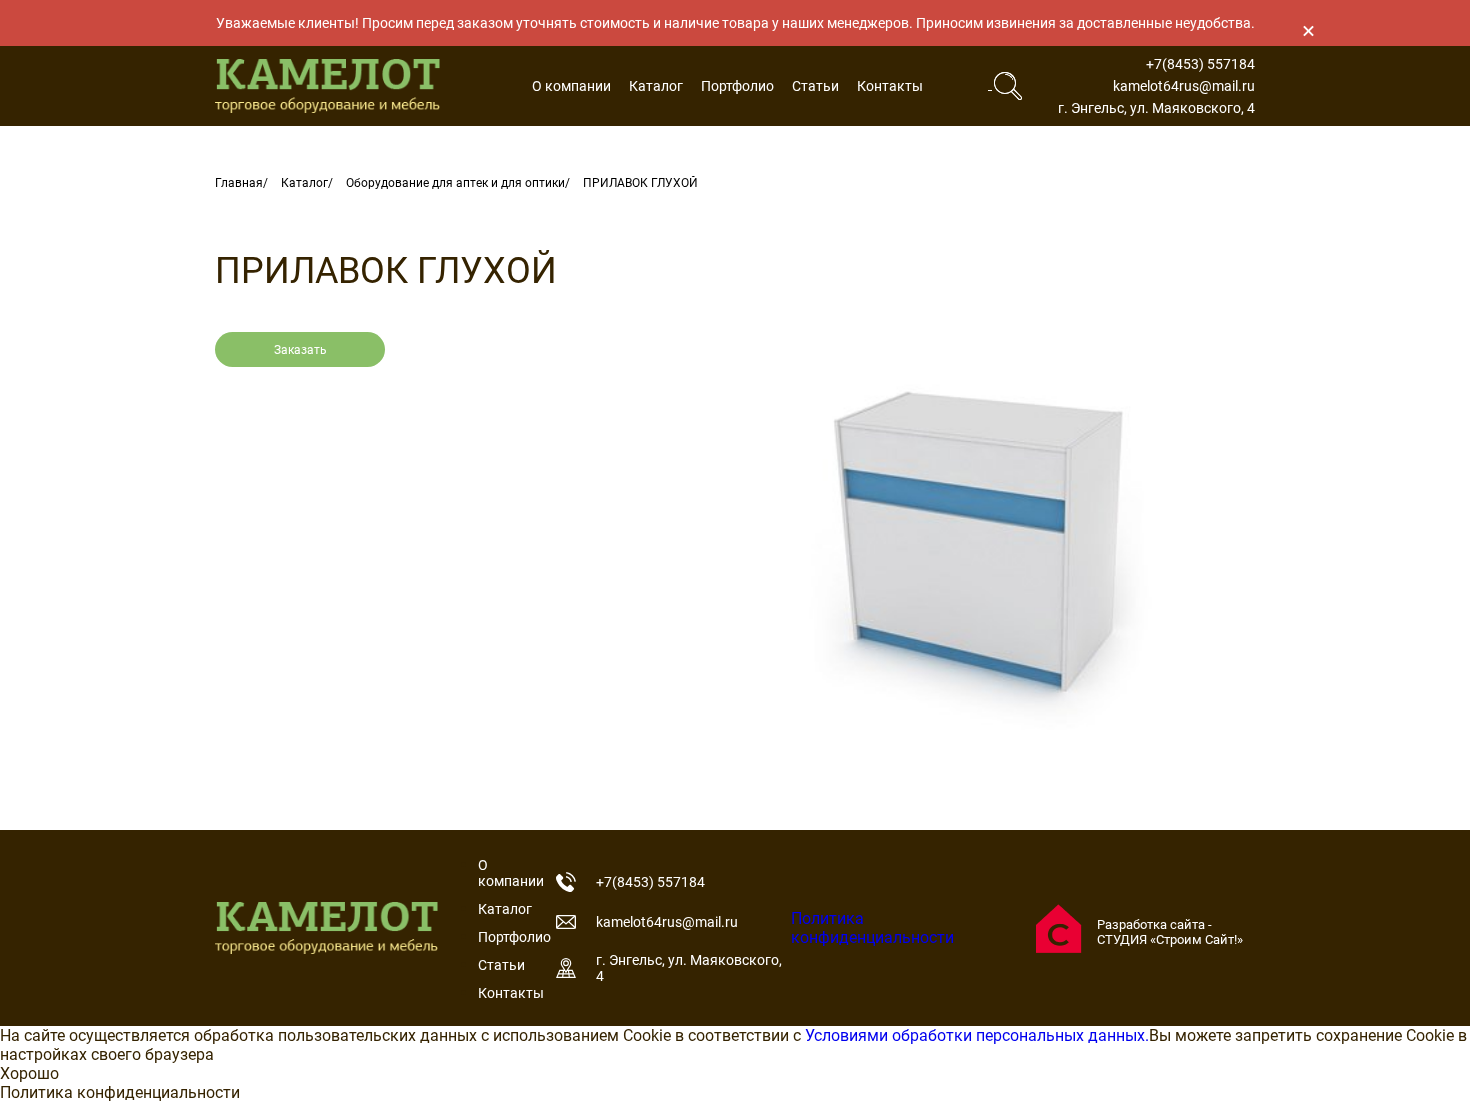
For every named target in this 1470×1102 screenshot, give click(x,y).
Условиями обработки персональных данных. (977, 1035)
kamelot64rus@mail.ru (1184, 86)
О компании (571, 86)
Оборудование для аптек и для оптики (455, 183)
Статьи (815, 86)
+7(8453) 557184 (1200, 64)
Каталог (656, 86)
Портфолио (737, 86)
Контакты (890, 86)
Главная (239, 183)
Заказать (300, 350)
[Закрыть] (1308, 30)
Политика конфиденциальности (872, 928)
